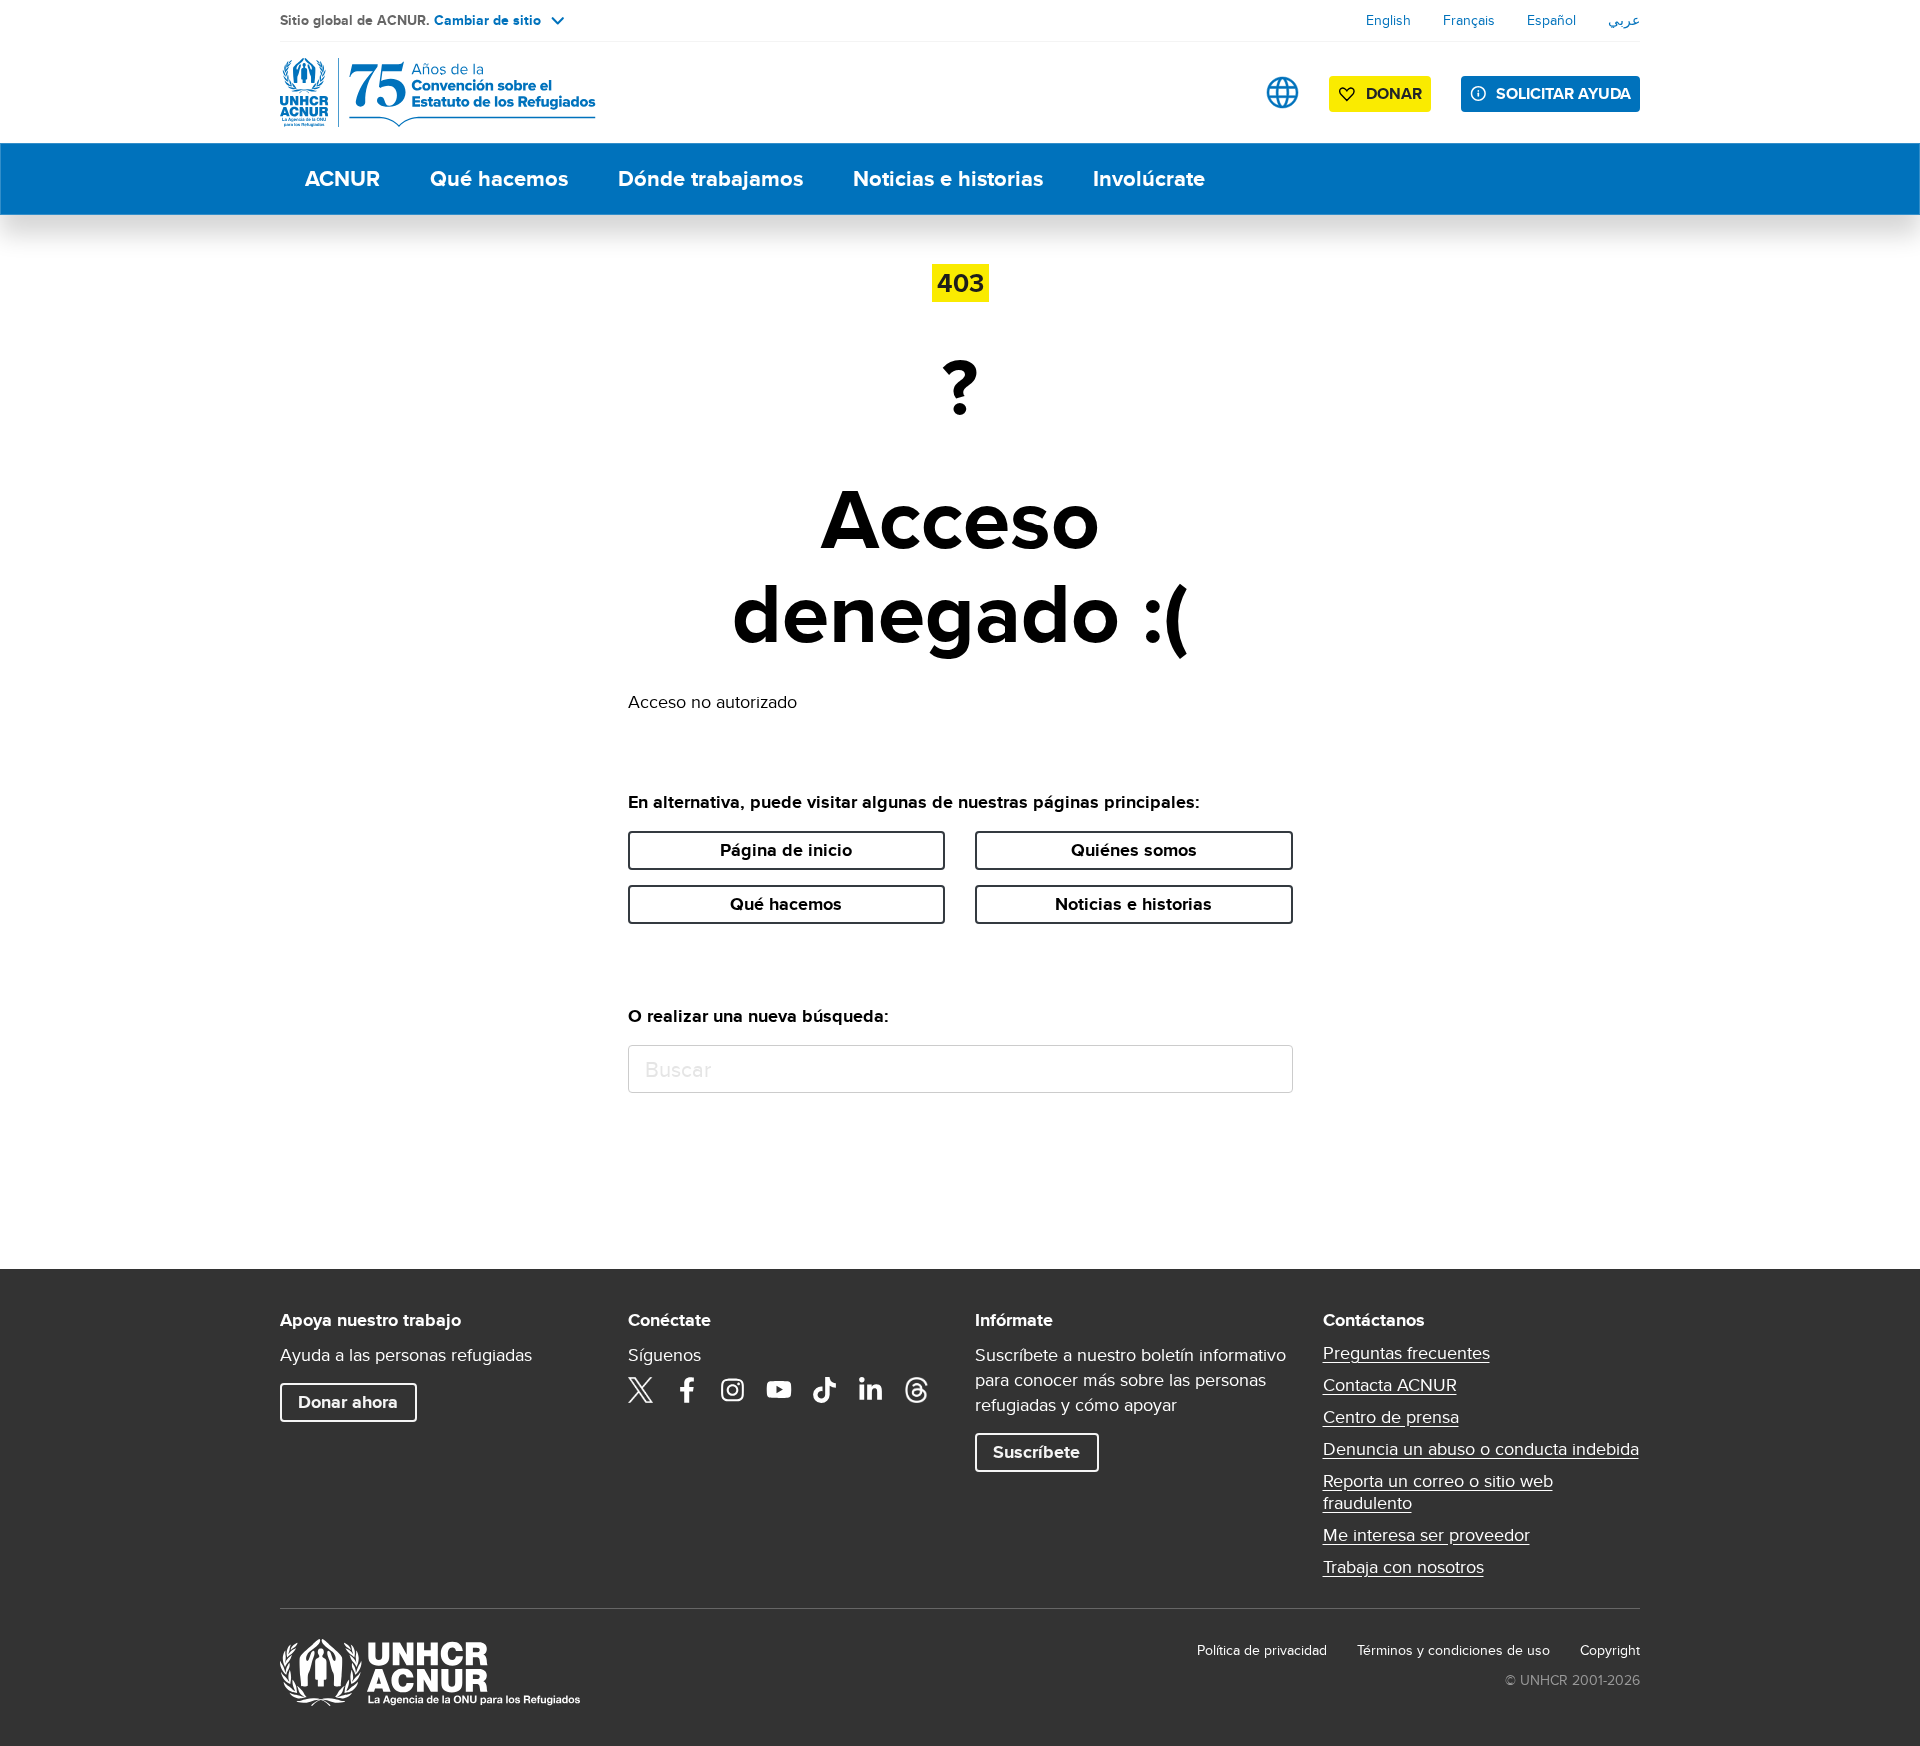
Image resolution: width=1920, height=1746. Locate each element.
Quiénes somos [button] (1134, 850)
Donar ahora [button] (348, 1402)
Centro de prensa (1391, 1417)
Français (1469, 20)
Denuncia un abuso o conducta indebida (1481, 1449)
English (1388, 20)
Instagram (733, 1390)
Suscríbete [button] (1036, 1452)
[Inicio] (420, 92)
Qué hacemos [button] (786, 904)
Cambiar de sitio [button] (487, 20)
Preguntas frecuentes (1406, 1353)
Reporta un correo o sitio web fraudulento (1438, 1492)
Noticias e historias (948, 178)
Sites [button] (1282, 92)
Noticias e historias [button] (1133, 904)
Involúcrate (1149, 178)
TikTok (825, 1390)
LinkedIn (871, 1390)
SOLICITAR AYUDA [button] (1563, 93)
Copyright (1610, 1650)
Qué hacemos (499, 178)
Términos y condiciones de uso (1453, 1650)
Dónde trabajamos (710, 178)
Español (1551, 20)
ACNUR (342, 178)
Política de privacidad (1262, 1650)
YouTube (779, 1390)
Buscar (1268, 1069)
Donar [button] (1394, 93)
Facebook (687, 1390)
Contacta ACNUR (1390, 1385)
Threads (917, 1390)
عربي (1624, 20)
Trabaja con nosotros (1403, 1567)
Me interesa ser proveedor (1426, 1535)
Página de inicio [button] (786, 850)
